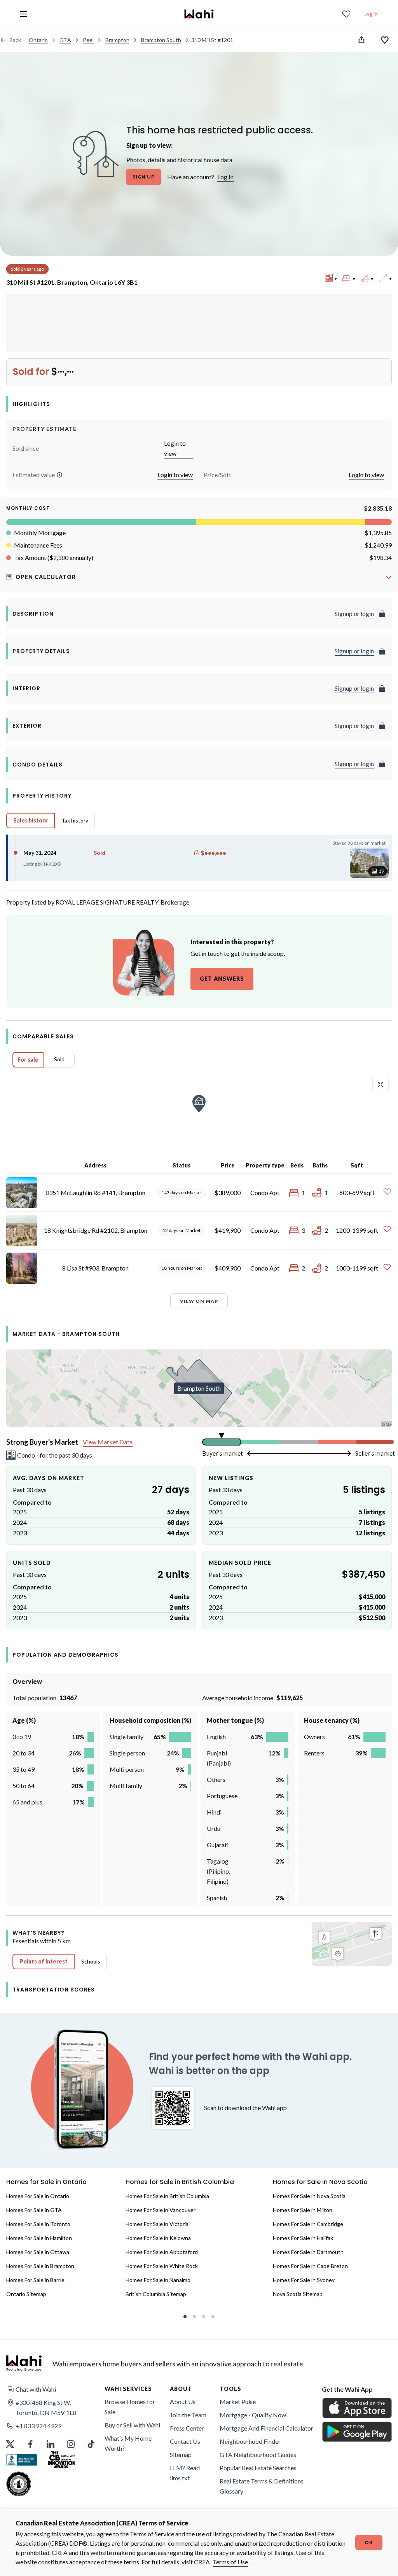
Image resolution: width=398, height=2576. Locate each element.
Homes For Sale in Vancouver (161, 2210)
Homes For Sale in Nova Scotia (309, 2196)
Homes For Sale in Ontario (38, 2196)
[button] (59, 475)
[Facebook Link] (30, 2444)
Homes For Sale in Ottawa (38, 2252)
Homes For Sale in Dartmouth (308, 2252)
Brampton (117, 40)
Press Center (187, 2428)
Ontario (38, 40)
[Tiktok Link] (91, 2444)
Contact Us (185, 2441)
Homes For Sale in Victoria (157, 2224)
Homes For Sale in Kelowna (158, 2238)
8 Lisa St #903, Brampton (95, 1268)
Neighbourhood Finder (250, 2441)
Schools (91, 1961)
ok (369, 2542)
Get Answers (222, 979)
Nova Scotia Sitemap (298, 2294)
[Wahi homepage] (199, 14)
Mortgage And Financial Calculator (266, 2428)
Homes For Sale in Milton (303, 2210)
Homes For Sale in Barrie (35, 2280)
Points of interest (44, 1961)
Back (15, 40)
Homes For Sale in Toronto (38, 2224)
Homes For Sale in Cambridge (308, 2224)
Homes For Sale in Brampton (40, 2266)
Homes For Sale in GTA (34, 2210)
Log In (225, 177)
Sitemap (181, 2454)
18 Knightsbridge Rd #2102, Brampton (96, 1230)
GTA (65, 40)
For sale (28, 1060)
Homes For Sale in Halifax (303, 2238)
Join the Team (188, 2415)
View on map (199, 1301)
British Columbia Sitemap (156, 2294)
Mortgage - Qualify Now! (254, 2415)
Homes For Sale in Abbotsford (162, 2252)
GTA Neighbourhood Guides (258, 2454)
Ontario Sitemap (26, 2294)
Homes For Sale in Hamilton (39, 2238)
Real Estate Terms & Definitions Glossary (262, 2486)
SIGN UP (144, 177)
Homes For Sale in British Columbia (167, 2196)
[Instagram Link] (71, 2444)
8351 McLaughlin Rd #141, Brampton (95, 1193)
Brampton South (161, 40)
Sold (59, 1059)
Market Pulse (238, 2402)
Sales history (31, 820)
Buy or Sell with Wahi (132, 2425)
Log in (371, 14)
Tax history (75, 820)
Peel (88, 40)
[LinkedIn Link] (51, 2444)
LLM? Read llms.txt (185, 2473)
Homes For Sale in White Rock (162, 2266)
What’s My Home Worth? (128, 2443)
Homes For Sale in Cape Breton (310, 2266)
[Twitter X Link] (10, 2444)
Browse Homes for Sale (130, 2407)
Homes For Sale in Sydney (304, 2280)
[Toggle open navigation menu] (23, 14)
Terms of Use (230, 2562)
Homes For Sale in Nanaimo (158, 2280)
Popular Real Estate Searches (258, 2468)
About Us (183, 2402)
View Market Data (108, 1442)
